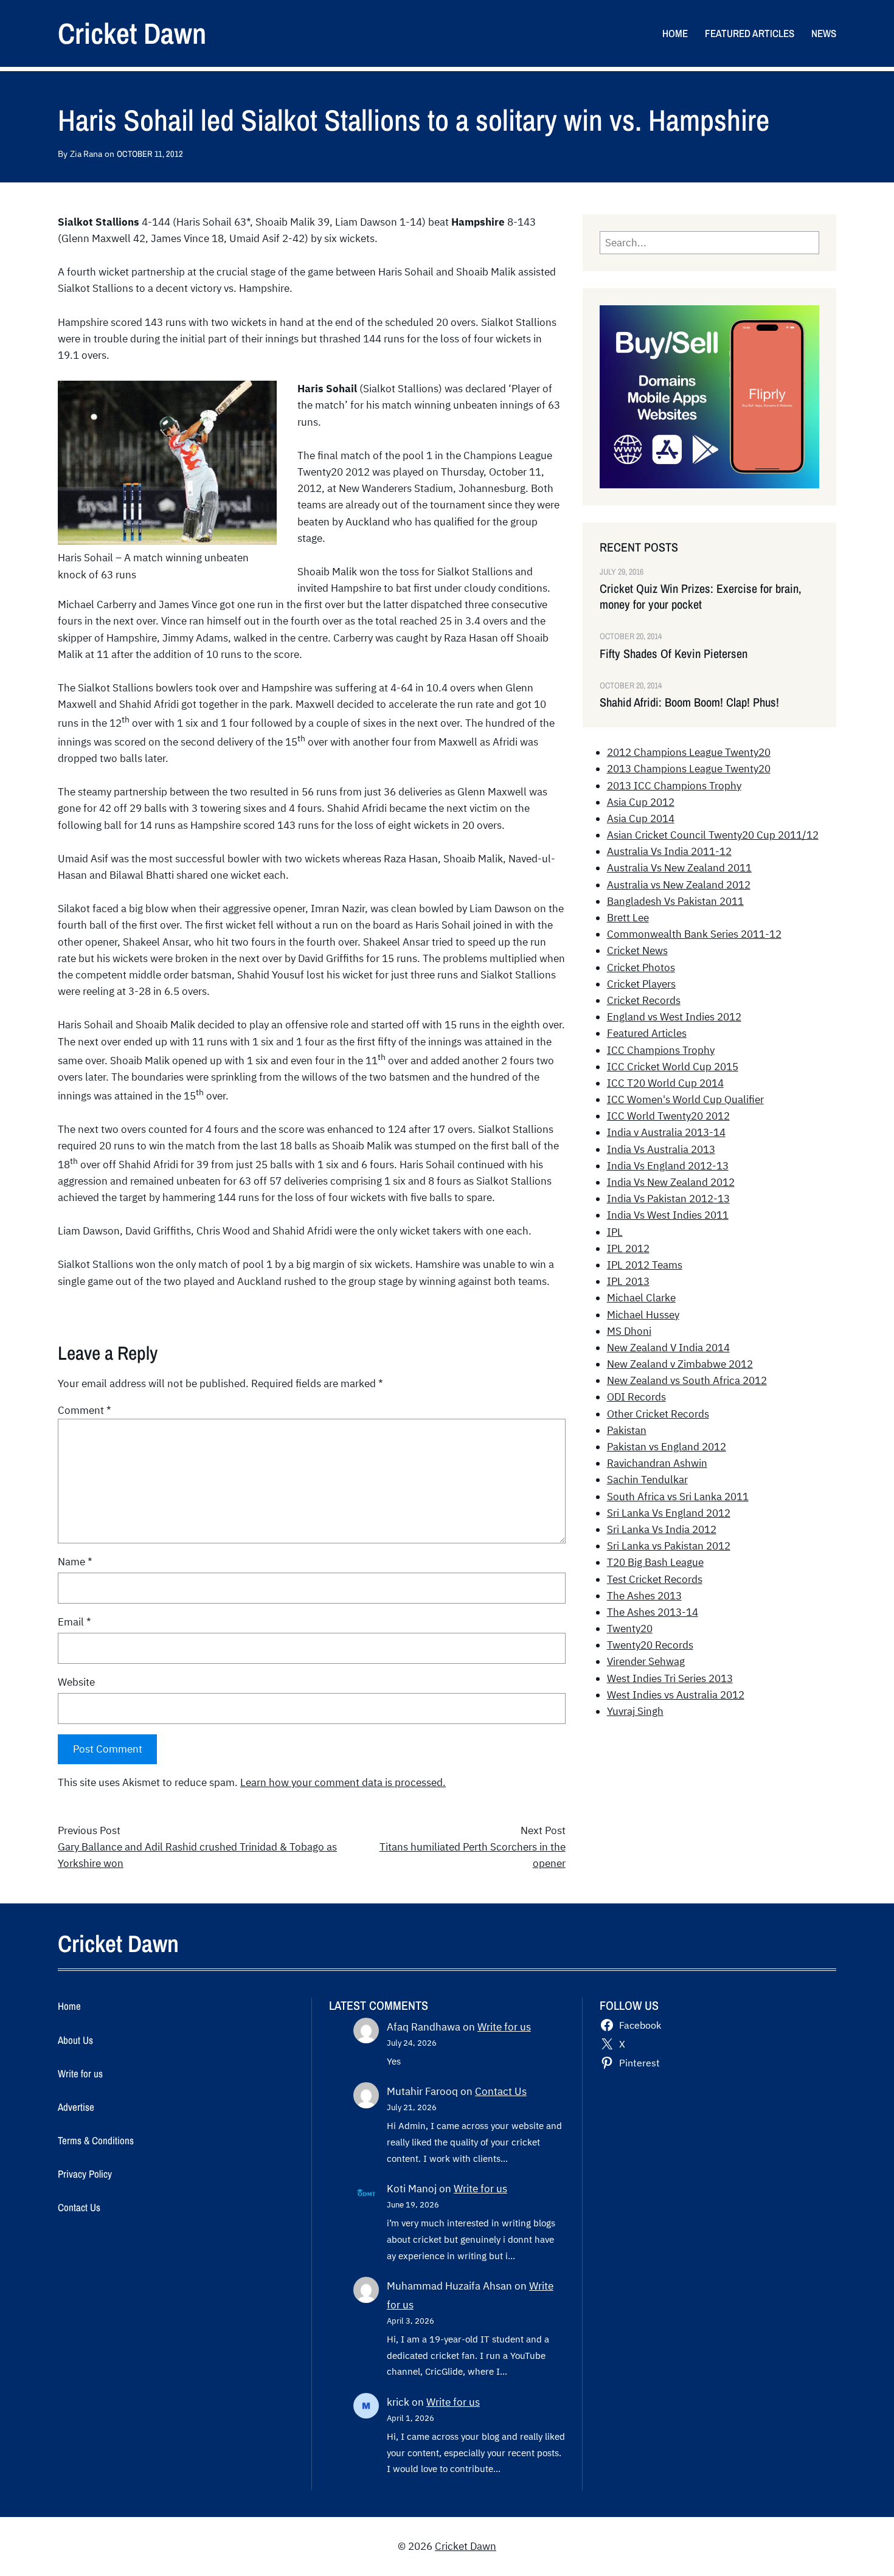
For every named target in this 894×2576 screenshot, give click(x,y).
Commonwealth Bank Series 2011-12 (694, 934)
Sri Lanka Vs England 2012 (669, 1513)
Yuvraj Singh (635, 1711)
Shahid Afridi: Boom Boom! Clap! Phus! (689, 702)
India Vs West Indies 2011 (668, 1215)
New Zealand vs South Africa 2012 (687, 1380)
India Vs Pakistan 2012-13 (668, 1199)
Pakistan (627, 1430)
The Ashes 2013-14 (653, 1612)
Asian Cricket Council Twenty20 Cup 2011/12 (713, 835)
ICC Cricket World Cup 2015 (673, 1067)
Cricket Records (644, 1000)
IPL (615, 1232)
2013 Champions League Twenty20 (689, 769)
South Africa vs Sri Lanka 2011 (678, 1497)
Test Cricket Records (655, 1579)
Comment (85, 1410)
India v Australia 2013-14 (666, 1132)
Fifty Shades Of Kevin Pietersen (674, 654)
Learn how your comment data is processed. (343, 1782)
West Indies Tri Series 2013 (670, 1678)
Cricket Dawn (132, 33)
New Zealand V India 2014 (668, 1348)
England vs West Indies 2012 (674, 1017)
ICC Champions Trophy (661, 1050)
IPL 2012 (628, 1248)
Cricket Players (641, 984)
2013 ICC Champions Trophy (674, 786)
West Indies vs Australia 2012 (676, 1695)
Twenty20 (630, 1629)
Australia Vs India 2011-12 (669, 851)
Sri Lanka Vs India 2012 (662, 1529)
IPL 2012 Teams (645, 1265)
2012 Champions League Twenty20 (689, 752)
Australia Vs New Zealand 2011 (679, 868)
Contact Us (501, 2091)
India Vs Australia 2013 (661, 1149)
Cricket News (637, 950)
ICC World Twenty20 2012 (668, 1116)
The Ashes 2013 (644, 1596)
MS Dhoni (629, 1331)
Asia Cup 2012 (641, 802)
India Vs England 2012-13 (668, 1166)
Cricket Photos (641, 968)
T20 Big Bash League (655, 1562)
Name (75, 1562)
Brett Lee (628, 918)
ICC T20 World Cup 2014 (665, 1083)
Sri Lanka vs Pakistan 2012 (669, 1546)
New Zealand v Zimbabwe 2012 (680, 1364)
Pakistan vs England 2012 (667, 1447)
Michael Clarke (641, 1298)
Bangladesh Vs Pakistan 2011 (675, 901)
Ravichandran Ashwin (657, 1463)
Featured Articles (647, 1033)
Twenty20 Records (650, 1645)
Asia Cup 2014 (641, 819)
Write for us (504, 2027)
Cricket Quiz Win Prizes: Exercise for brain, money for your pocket (701, 597)
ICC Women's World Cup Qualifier (685, 1099)
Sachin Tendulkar (647, 1480)
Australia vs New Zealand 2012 (679, 885)
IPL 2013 (628, 1281)
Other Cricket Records (658, 1414)
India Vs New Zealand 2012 (671, 1182)
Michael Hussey (643, 1315)
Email (74, 1622)
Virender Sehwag (646, 1661)
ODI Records (636, 1397)
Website (76, 1682)
